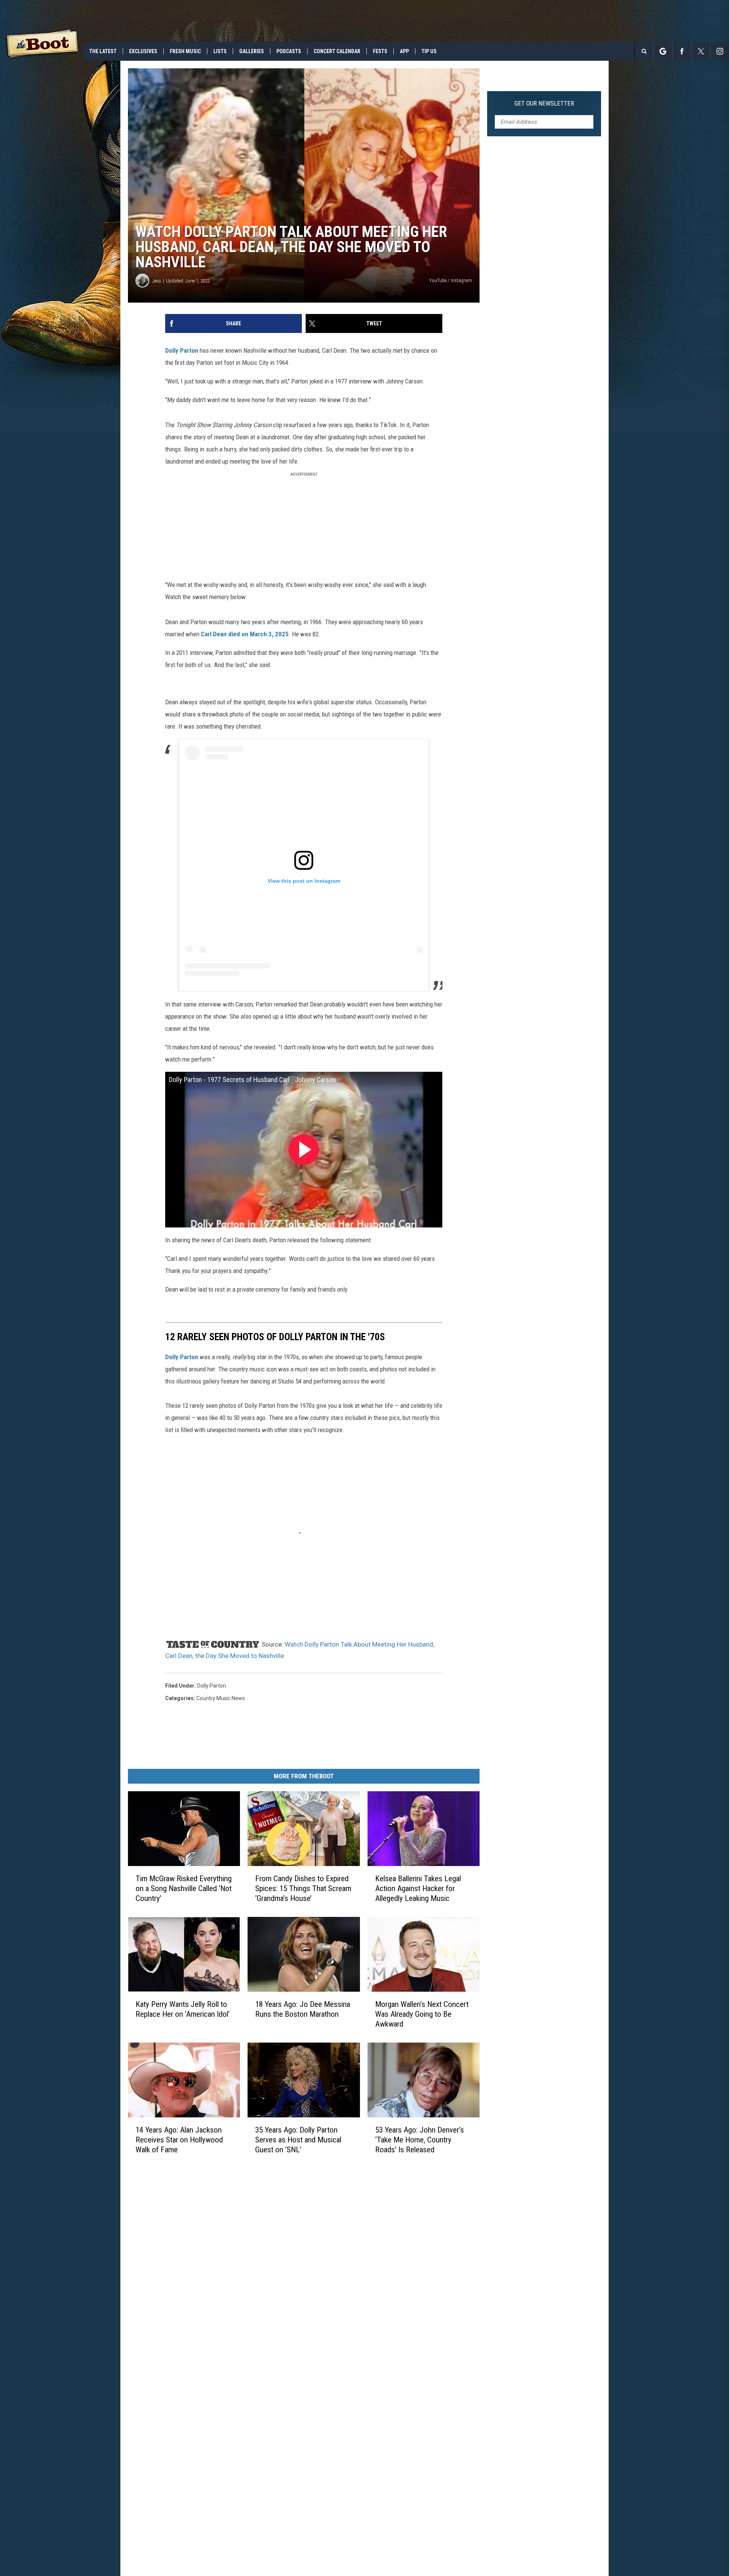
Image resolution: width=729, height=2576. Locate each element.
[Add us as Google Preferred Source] (663, 51)
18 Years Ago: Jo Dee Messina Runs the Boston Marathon (303, 2009)
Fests (380, 51)
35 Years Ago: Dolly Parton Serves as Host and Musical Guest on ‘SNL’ (298, 2140)
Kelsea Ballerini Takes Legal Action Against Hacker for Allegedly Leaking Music (418, 1888)
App (404, 51)
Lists (220, 51)
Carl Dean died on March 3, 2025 (245, 634)
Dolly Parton (182, 350)
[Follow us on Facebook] (682, 51)
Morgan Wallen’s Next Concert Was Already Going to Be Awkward (422, 2014)
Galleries (252, 51)
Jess (157, 281)
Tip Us (429, 51)
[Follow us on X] (701, 51)
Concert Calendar (337, 51)
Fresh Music (185, 51)
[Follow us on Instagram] (720, 51)
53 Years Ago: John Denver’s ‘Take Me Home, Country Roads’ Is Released (420, 2140)
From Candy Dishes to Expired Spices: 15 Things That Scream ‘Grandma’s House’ (303, 1888)
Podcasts (289, 51)
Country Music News (221, 1698)
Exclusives (143, 51)
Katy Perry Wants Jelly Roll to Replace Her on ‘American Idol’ (183, 2009)
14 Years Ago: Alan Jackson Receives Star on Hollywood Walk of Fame (179, 2140)
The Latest (103, 51)
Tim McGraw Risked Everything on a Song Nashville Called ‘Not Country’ (184, 1888)
